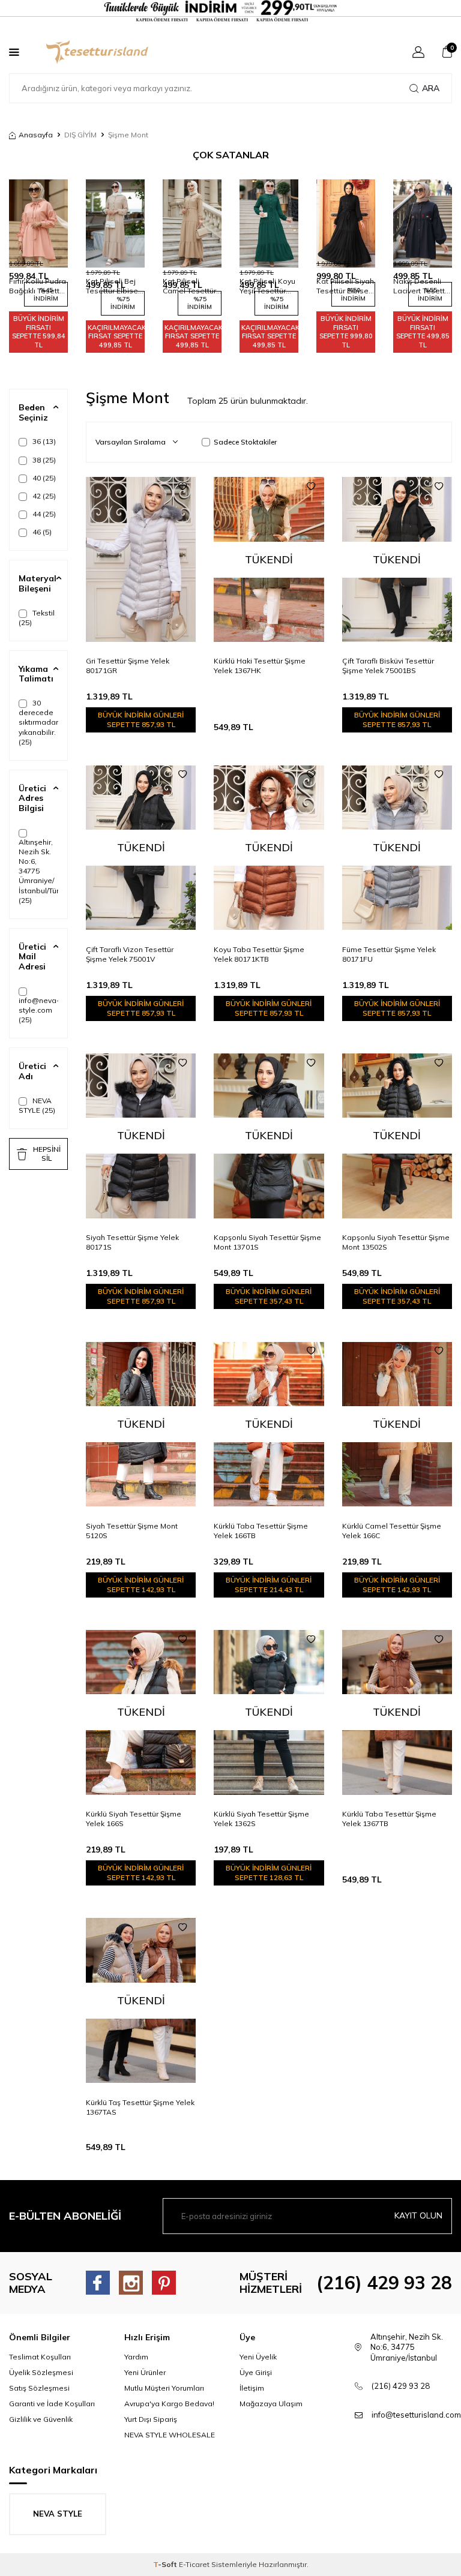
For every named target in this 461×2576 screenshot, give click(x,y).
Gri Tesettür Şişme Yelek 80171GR (128, 666)
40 (43, 478)
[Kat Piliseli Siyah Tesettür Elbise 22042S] (346, 223)
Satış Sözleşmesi (39, 2388)
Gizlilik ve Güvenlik (41, 2419)
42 (43, 496)
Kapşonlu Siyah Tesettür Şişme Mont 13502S (396, 1242)
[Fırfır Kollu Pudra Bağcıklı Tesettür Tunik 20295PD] (38, 223)
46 (41, 532)
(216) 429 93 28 (384, 2283)
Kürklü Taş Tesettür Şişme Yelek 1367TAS (140, 2107)
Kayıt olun (418, 2215)
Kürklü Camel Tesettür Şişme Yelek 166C (392, 1531)
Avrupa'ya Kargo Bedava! (169, 2404)
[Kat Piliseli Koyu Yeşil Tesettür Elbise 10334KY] (269, 223)
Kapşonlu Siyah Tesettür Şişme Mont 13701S (267, 1242)
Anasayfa (36, 135)
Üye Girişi (256, 2372)
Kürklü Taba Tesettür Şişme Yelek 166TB (261, 1531)
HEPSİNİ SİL (47, 1153)
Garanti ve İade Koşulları (52, 2404)
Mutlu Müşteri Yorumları (164, 2388)
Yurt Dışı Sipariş (151, 2419)
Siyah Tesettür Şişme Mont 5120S (132, 1531)
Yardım (136, 2357)
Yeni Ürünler (145, 2372)
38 (43, 460)
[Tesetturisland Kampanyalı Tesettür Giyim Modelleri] (230, 11)
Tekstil (37, 618)
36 (43, 441)
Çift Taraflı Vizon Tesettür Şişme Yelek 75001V (130, 954)
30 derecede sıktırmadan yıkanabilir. (38, 722)
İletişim (252, 2388)
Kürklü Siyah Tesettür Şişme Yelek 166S (134, 1819)
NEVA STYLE (37, 1105)
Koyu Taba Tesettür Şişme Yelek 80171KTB (259, 954)
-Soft (166, 2564)
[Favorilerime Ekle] (182, 487)
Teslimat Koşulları (40, 2357)
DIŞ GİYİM (80, 135)
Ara (431, 88)
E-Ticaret (194, 2564)
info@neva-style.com (38, 1010)
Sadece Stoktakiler (245, 442)
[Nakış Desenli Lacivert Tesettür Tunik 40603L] (423, 223)
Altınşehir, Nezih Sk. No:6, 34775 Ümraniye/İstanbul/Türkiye (38, 871)
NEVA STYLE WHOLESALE (170, 2435)
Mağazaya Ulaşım (271, 2404)
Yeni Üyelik (258, 2357)
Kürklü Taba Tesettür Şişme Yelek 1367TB (389, 1819)
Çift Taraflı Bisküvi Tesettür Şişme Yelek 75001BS (388, 666)
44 (43, 514)
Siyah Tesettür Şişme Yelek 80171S (132, 1242)
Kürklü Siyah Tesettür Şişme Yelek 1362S (261, 1819)
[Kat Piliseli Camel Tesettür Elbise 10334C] (192, 223)
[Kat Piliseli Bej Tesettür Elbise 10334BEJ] (115, 223)
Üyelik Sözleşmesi (41, 2372)
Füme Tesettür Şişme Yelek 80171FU (389, 954)
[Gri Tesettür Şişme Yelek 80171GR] (141, 559)
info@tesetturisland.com (416, 2415)
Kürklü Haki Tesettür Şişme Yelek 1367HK (260, 666)
